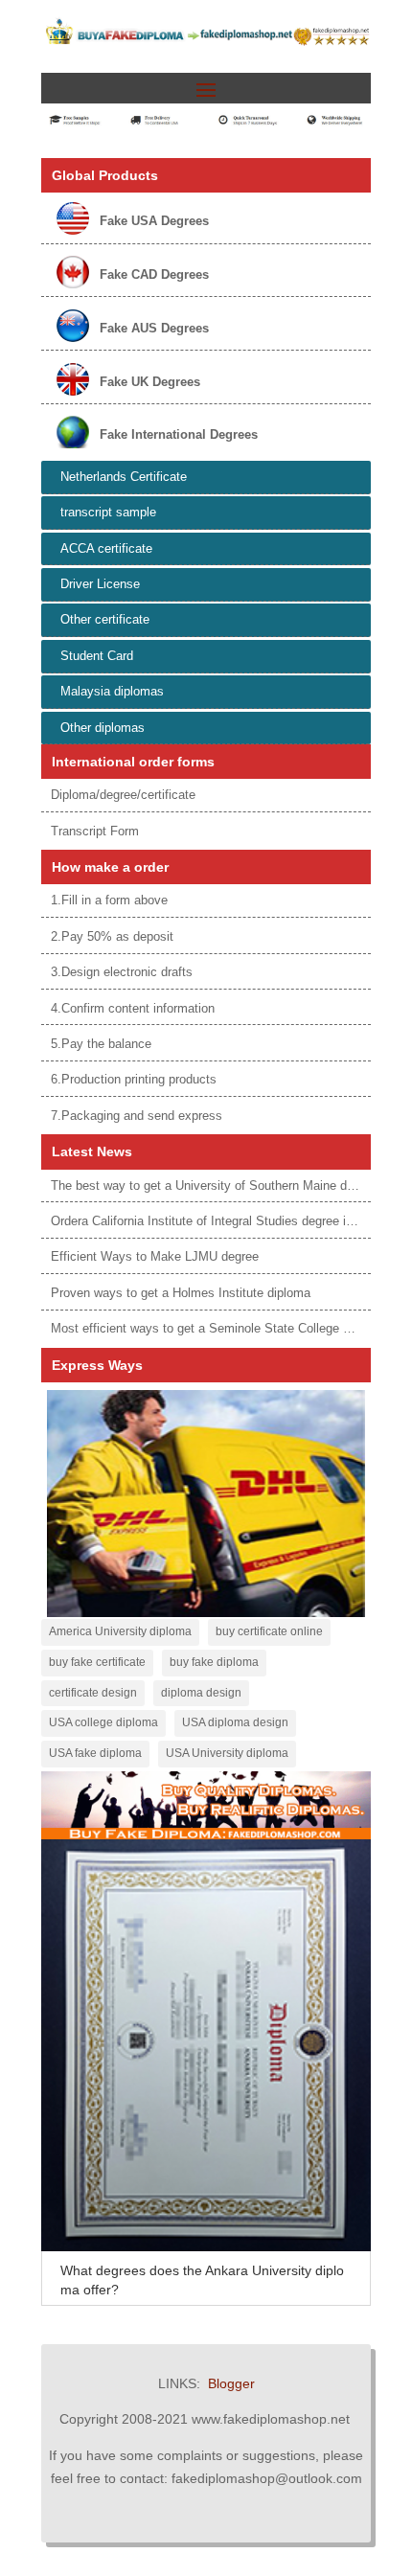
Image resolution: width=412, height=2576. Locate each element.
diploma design (201, 1693)
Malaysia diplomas (112, 691)
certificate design (93, 1693)
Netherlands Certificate (124, 477)
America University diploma (120, 1631)
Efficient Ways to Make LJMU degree (155, 1256)
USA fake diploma (95, 1753)
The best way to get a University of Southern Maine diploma (217, 1185)
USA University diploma (227, 1753)
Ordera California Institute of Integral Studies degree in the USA (227, 1221)
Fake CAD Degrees (154, 274)
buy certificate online (269, 1631)
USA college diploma (103, 1722)
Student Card (97, 656)
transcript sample (108, 512)
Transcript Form (95, 831)
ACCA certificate (106, 548)
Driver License (100, 584)
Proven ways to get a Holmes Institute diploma (181, 1293)
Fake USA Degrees (154, 221)
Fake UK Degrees (150, 382)
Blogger (231, 2383)
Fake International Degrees (179, 434)
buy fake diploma (214, 1662)
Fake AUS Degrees (154, 328)
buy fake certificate (97, 1662)
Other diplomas (103, 728)
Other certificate (105, 619)
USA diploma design (235, 1722)
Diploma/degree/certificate (123, 795)
